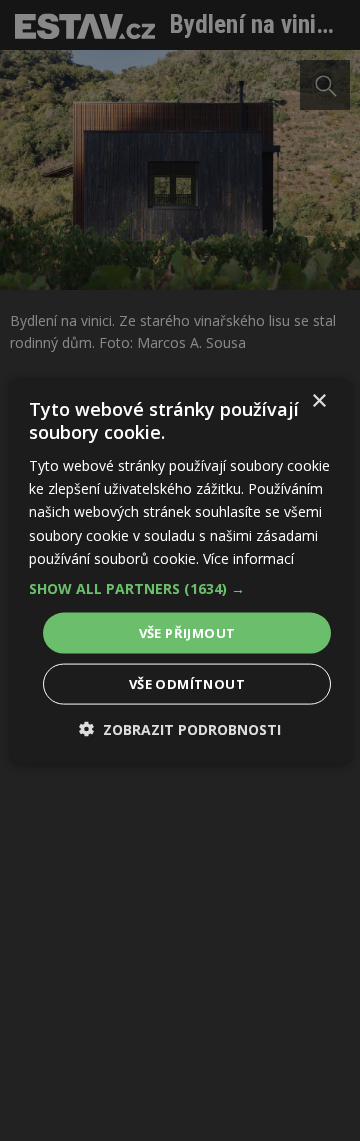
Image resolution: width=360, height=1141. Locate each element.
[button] (180, 588)
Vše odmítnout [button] (187, 684)
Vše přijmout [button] (187, 632)
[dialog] (180, 570)
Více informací (248, 557)
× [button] (318, 400)
